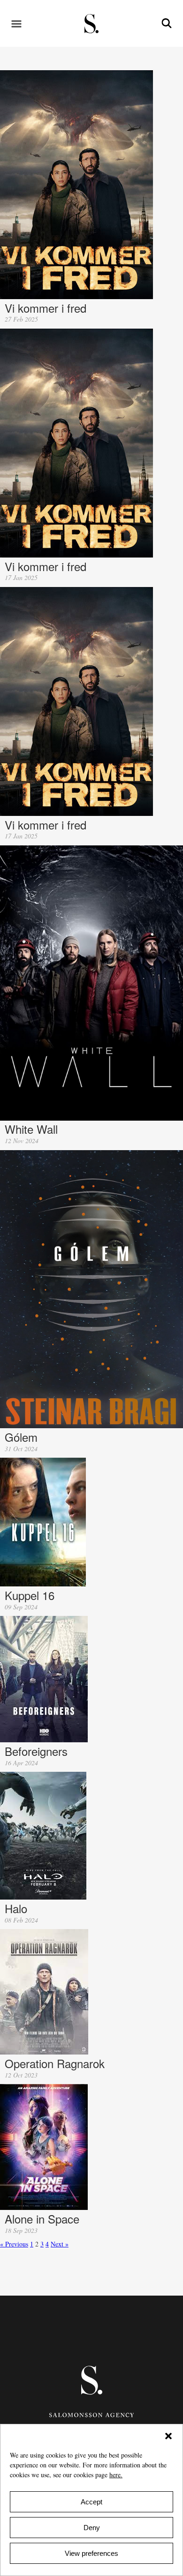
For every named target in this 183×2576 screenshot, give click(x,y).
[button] (168, 2436)
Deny (92, 2528)
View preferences (91, 2553)
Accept (91, 2502)
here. (116, 2475)
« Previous (14, 2244)
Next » (60, 2244)
